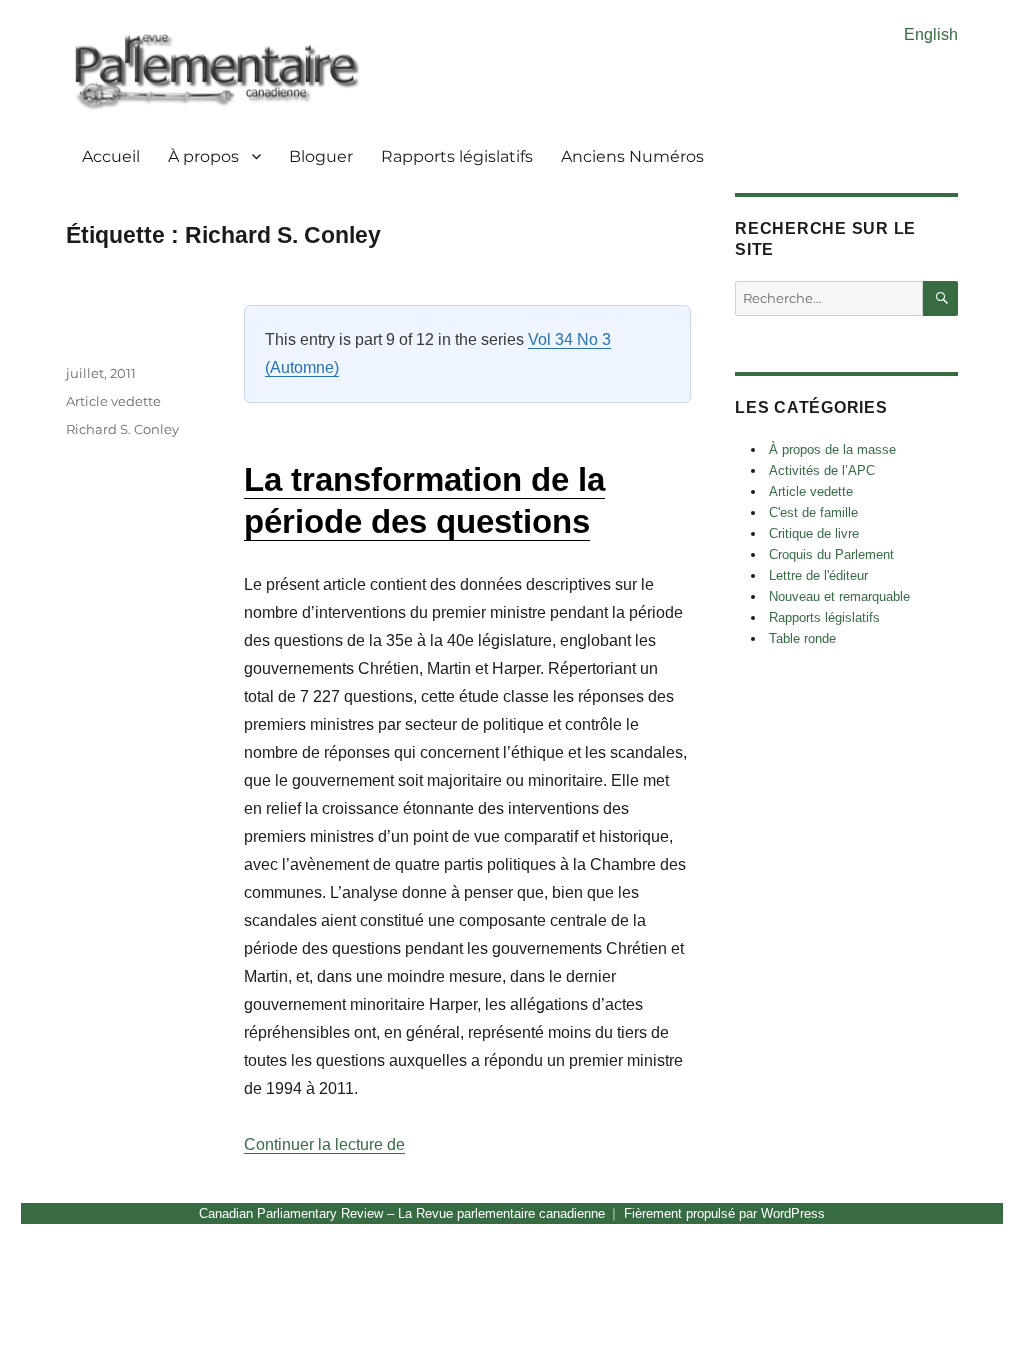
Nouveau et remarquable (839, 596)
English (931, 34)
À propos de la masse (832, 449)
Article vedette (113, 401)
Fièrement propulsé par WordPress (724, 1213)
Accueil (111, 156)
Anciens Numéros (632, 156)
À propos (203, 156)
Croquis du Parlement (831, 554)
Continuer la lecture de (324, 1144)
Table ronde (802, 638)
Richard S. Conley (122, 429)
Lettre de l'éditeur (818, 575)
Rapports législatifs (457, 156)
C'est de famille (813, 512)
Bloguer (321, 156)
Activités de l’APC (822, 470)
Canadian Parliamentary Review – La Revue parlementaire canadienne (402, 1213)
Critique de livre (814, 533)
